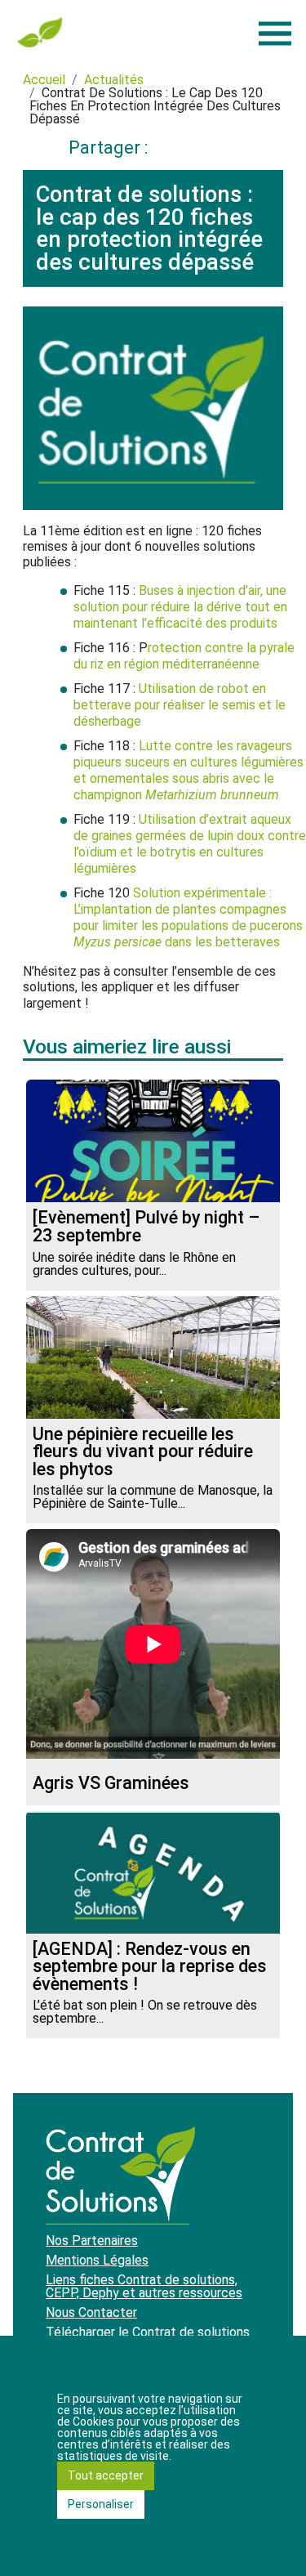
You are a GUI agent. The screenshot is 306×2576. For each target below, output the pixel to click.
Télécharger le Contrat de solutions (148, 2332)
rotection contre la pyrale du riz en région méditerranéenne (184, 656)
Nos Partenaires (92, 2241)
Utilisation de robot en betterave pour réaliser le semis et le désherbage (180, 705)
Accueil (44, 80)
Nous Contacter (91, 2312)
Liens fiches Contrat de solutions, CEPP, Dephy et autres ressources (144, 2286)
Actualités (114, 80)
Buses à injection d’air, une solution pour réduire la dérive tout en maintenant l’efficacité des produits (180, 607)
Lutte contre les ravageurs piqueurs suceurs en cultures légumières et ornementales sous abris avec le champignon (188, 770)
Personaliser (101, 2504)
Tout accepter (106, 2475)
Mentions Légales (97, 2260)
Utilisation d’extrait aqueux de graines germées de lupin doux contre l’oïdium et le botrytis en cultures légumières (190, 844)
